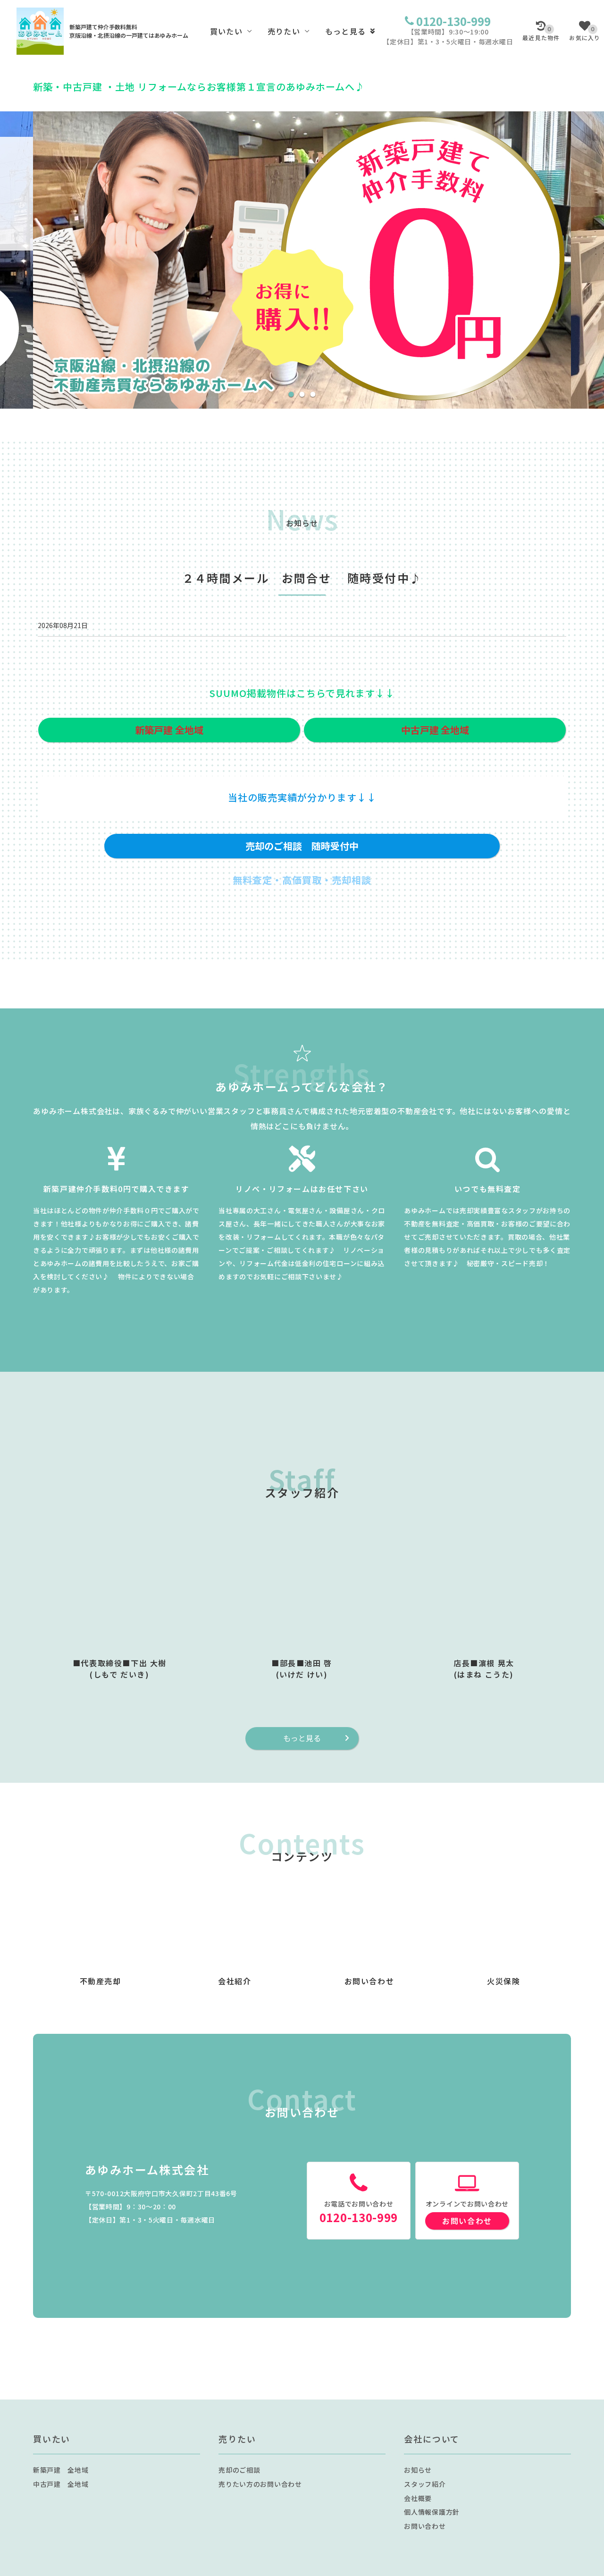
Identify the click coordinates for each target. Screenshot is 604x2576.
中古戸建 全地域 (61, 2484)
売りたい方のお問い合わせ (260, 2484)
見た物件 (541, 34)
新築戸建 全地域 (61, 2470)
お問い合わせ (467, 2221)
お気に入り (585, 34)
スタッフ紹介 (425, 2484)
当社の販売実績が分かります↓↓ (302, 797)
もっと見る (345, 31)
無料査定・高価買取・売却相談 (302, 880)
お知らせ (418, 2470)
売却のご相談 (239, 2470)
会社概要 (418, 2498)
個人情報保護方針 (432, 2512)
